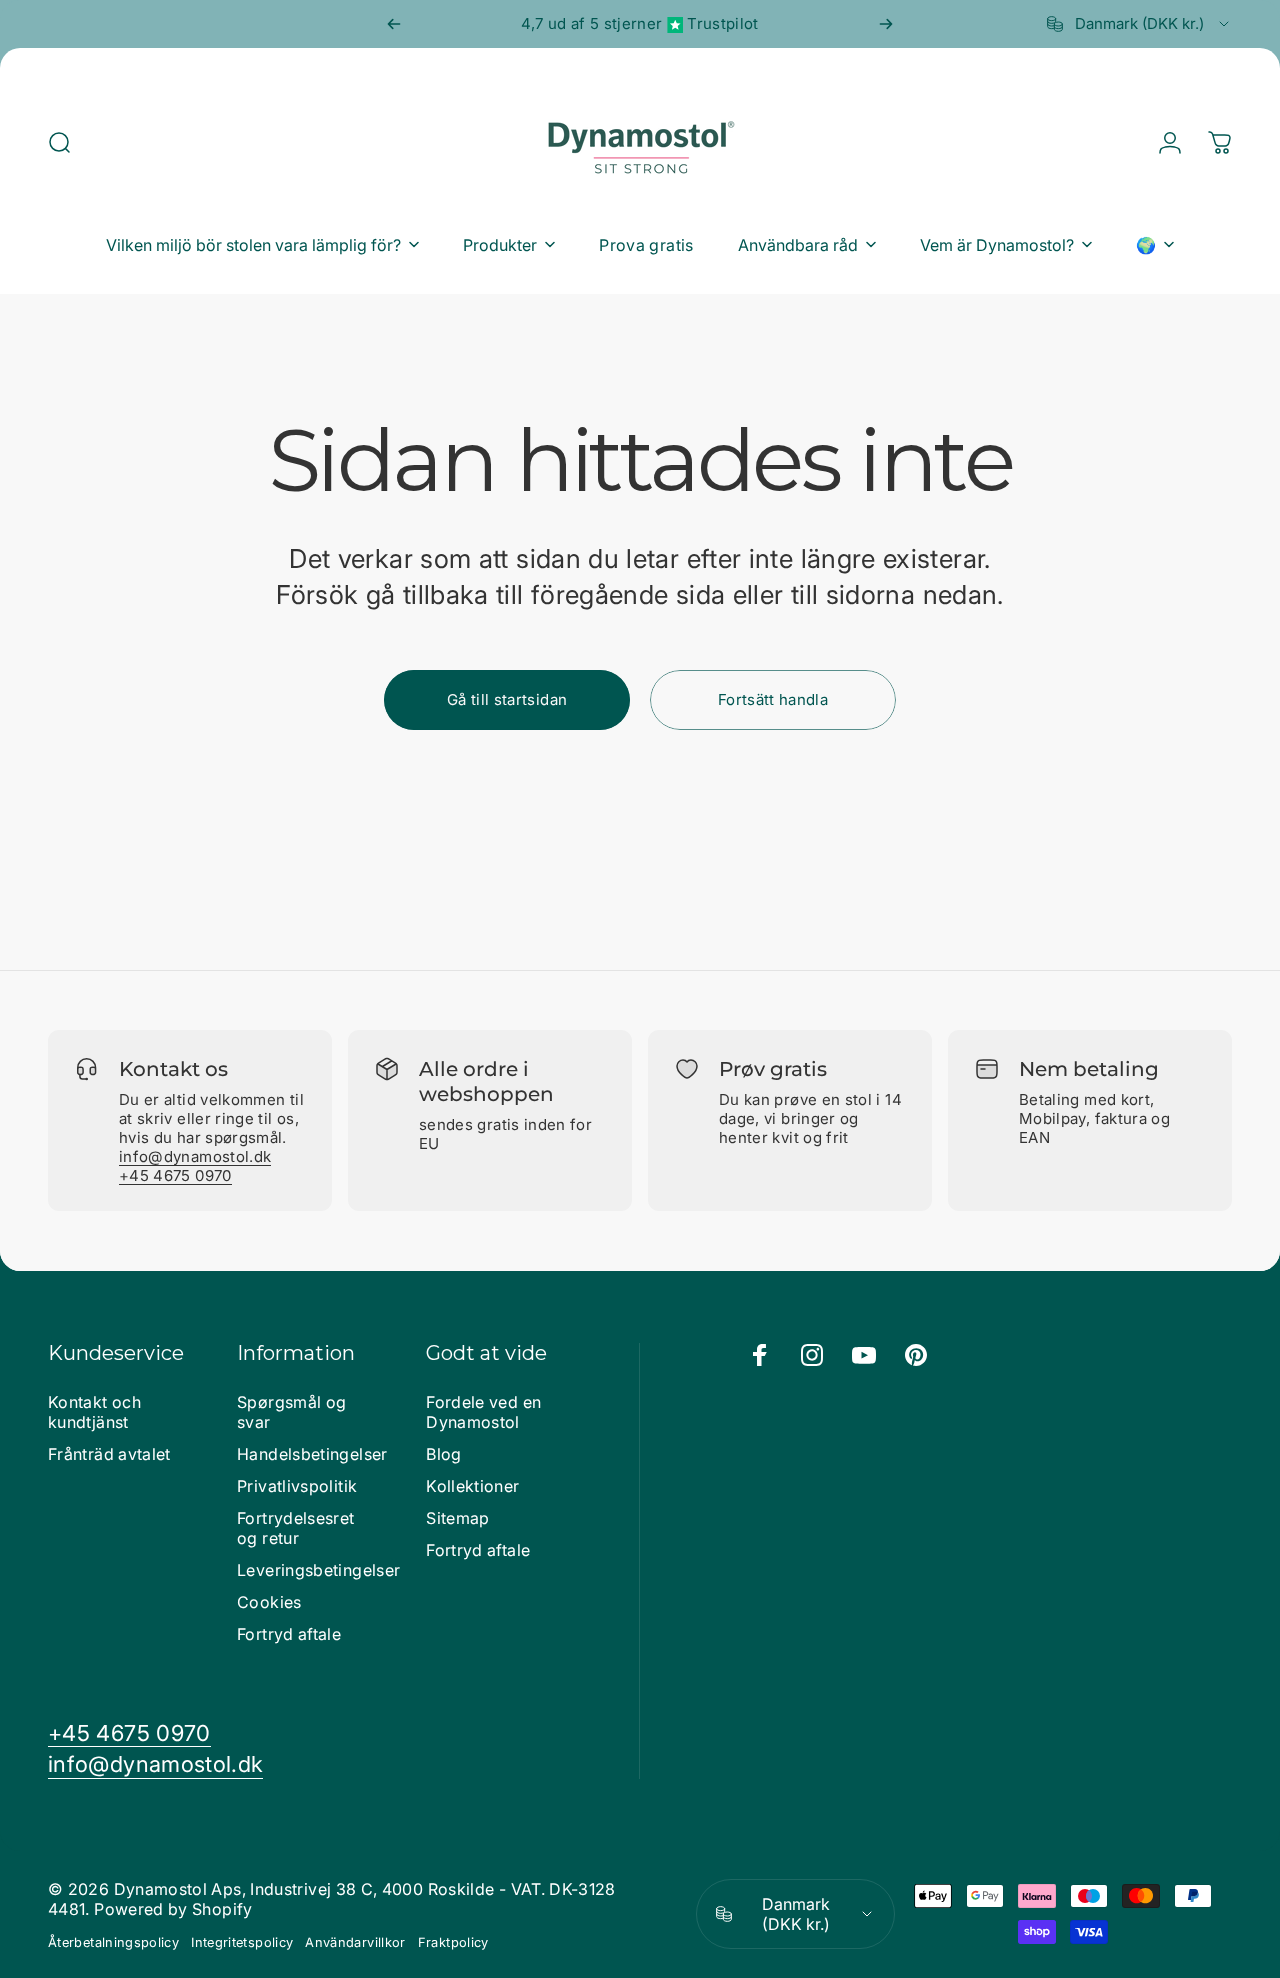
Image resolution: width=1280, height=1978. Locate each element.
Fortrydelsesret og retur (295, 1528)
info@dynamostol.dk (195, 1156)
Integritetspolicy (242, 1942)
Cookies (269, 1602)
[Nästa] (886, 24)
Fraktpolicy (453, 1942)
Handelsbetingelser (312, 1454)
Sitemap (458, 1518)
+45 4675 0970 (175, 1175)
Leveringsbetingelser (318, 1570)
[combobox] (1139, 24)
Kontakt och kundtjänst (94, 1412)
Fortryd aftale (289, 1634)
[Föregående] (394, 24)
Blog (443, 1454)
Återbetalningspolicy (113, 1942)
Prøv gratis (773, 1069)
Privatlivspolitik (297, 1486)
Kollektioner (472, 1486)
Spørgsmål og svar (291, 1412)
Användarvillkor (355, 1942)
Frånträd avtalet (109, 1454)
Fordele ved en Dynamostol (483, 1412)
